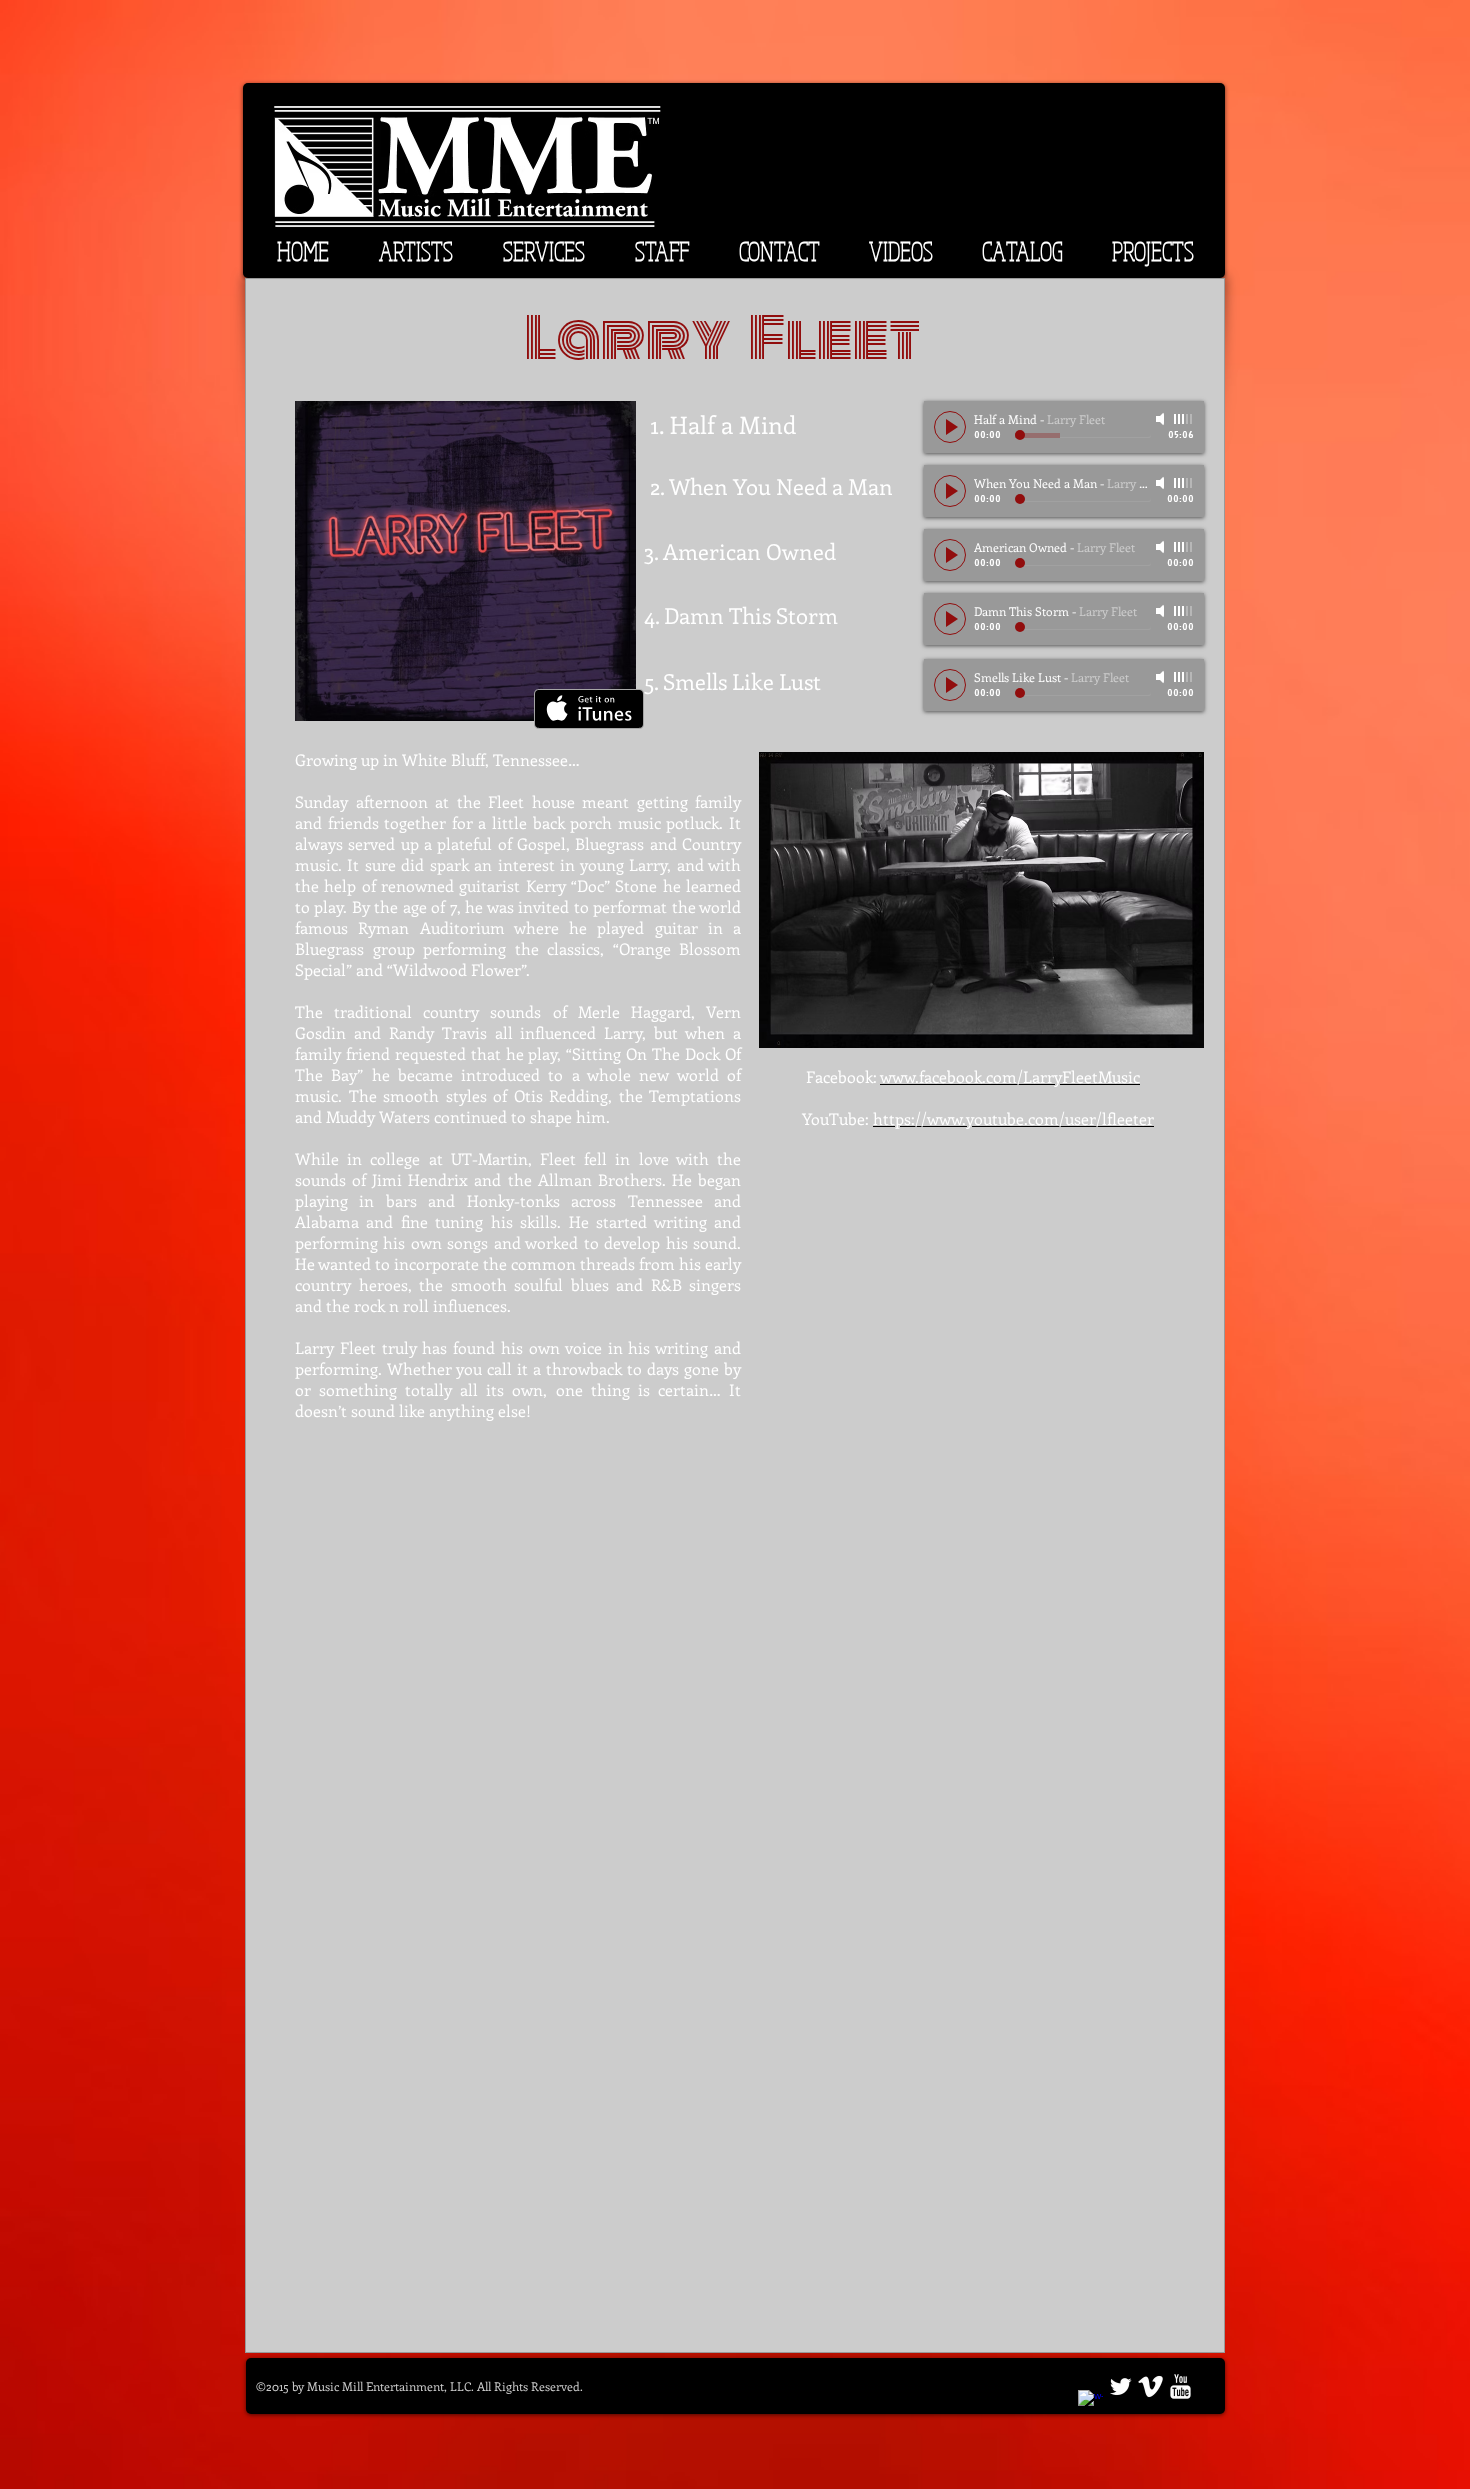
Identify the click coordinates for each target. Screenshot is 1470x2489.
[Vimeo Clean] (1150, 2386)
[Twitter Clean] (1120, 2386)
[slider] (1184, 419)
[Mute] (1162, 419)
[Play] (950, 427)
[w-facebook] (1090, 2402)
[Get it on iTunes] (589, 709)
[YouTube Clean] (1180, 2386)
